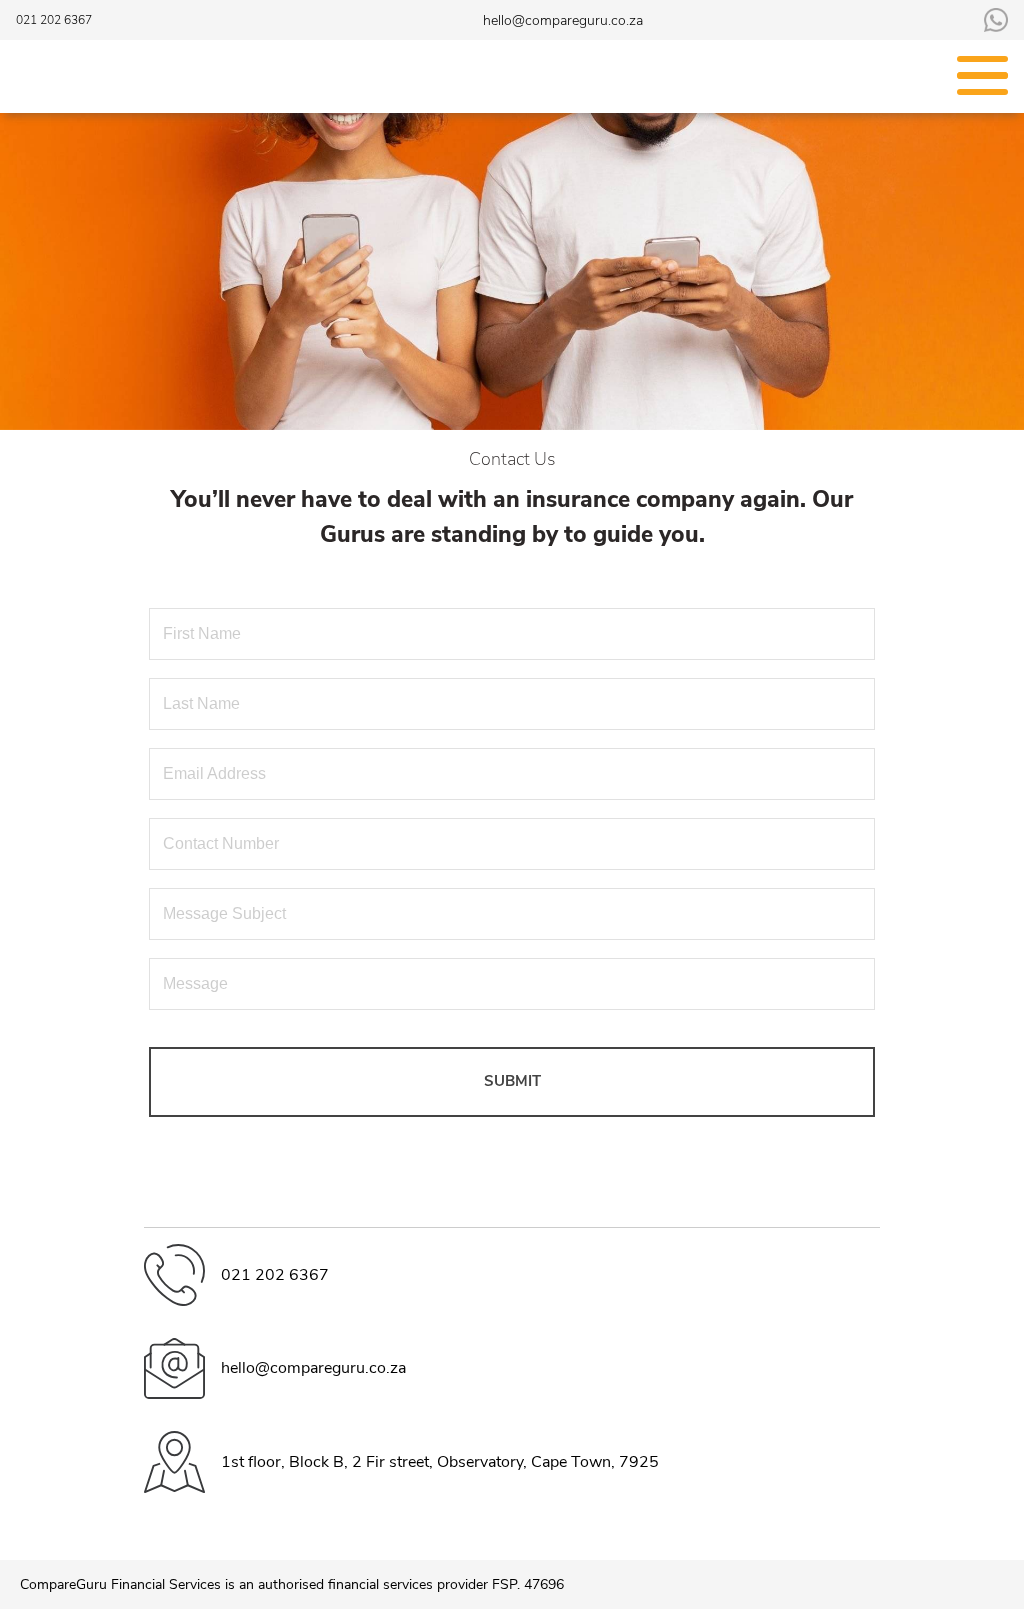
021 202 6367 (54, 20)
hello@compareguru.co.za (563, 20)
